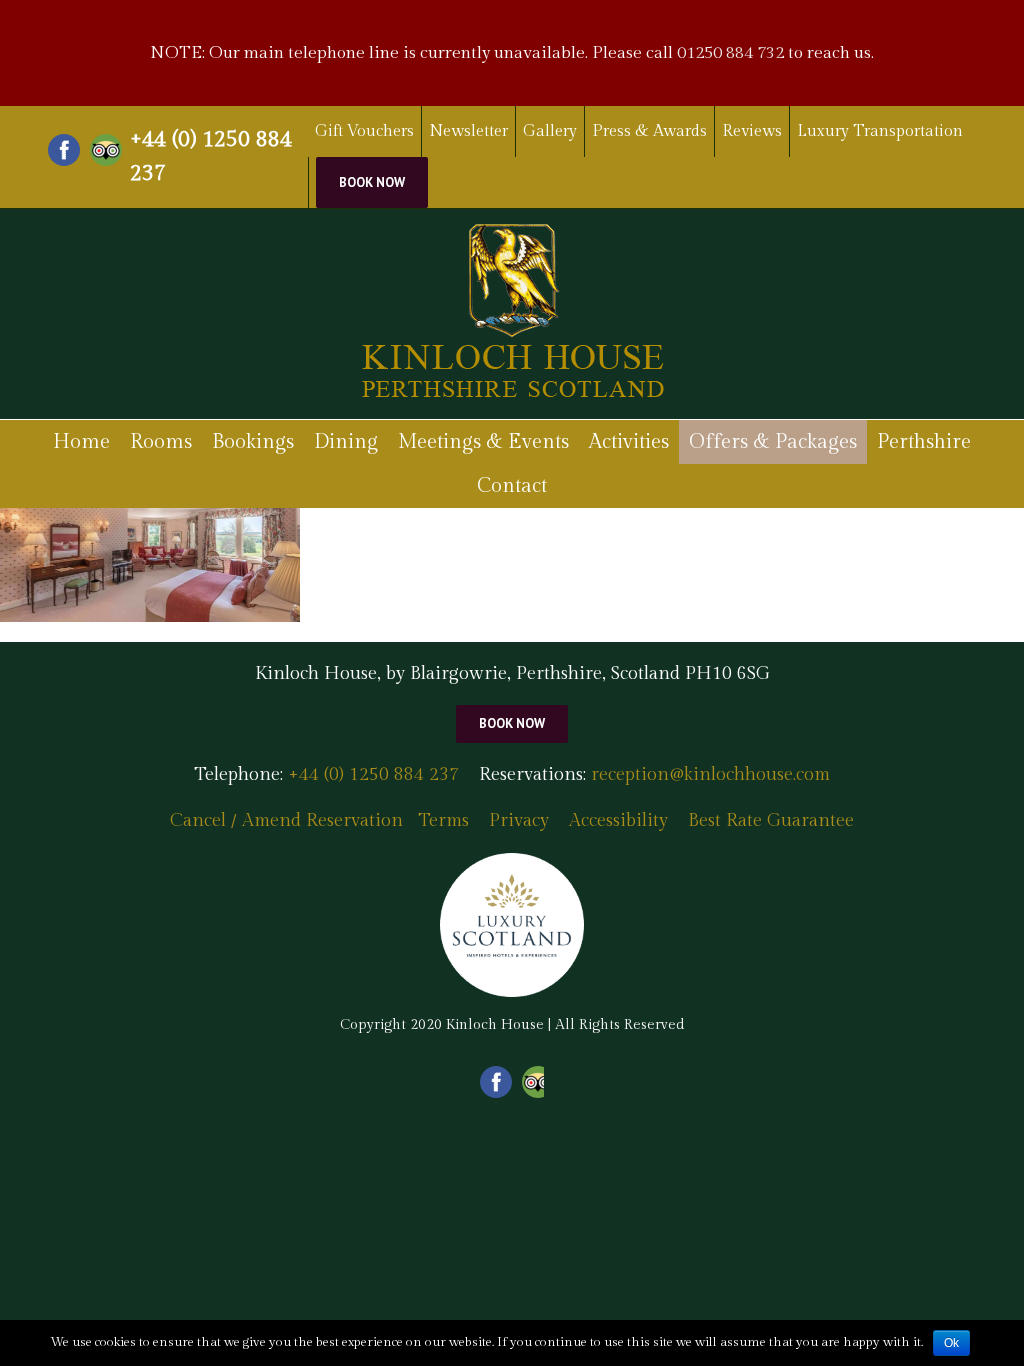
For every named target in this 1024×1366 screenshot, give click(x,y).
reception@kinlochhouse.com (710, 774)
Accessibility (618, 820)
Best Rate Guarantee (771, 820)
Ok (951, 1343)
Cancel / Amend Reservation (286, 820)
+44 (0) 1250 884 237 (211, 156)
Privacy (519, 820)
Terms (443, 820)
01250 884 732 (730, 53)
